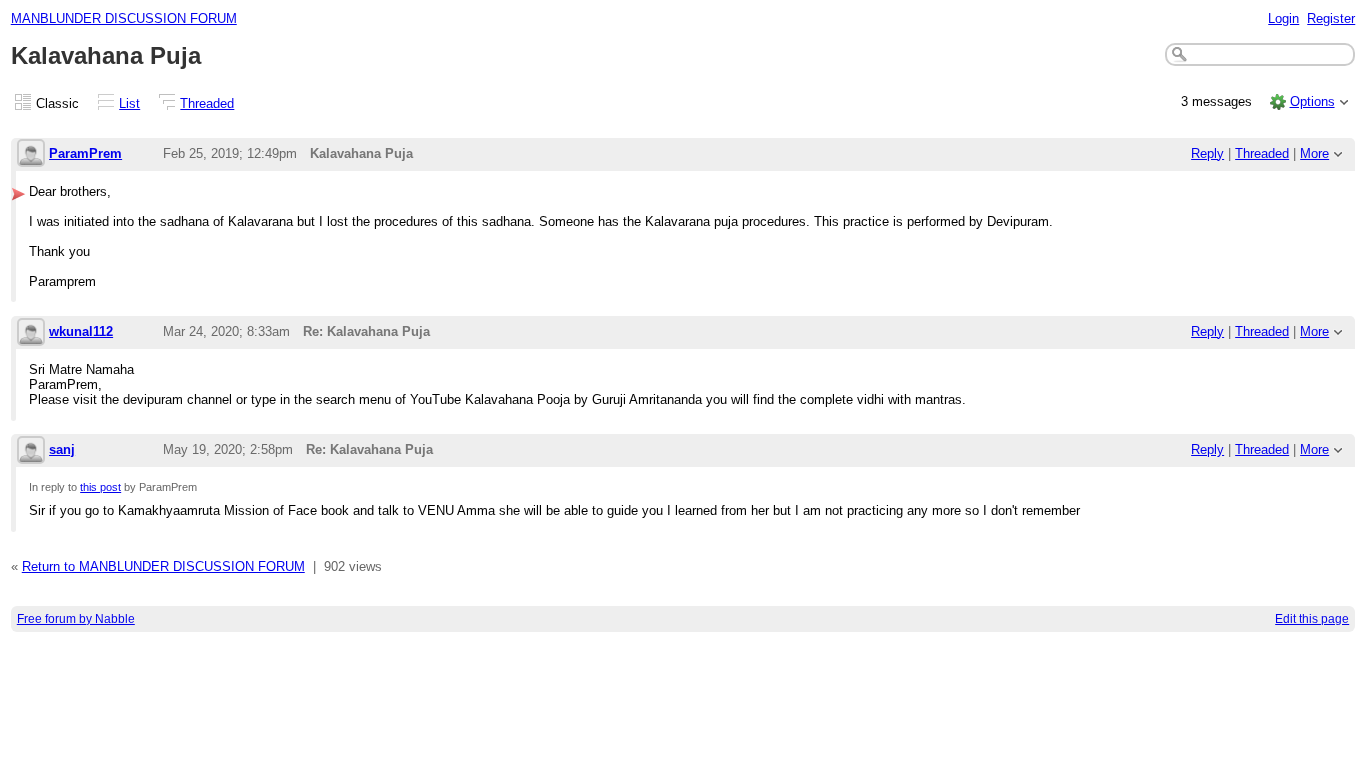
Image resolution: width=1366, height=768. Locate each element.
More (1314, 153)
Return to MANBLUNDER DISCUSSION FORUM (163, 566)
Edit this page (1312, 619)
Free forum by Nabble (76, 619)
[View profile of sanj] (31, 451)
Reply (1207, 153)
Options (1312, 101)
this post (100, 487)
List (129, 103)
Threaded (207, 103)
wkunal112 (81, 331)
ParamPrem (85, 153)
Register (1331, 18)
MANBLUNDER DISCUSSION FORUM (124, 18)
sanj (62, 449)
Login (1283, 18)
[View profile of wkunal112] (31, 333)
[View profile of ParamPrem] (31, 154)
